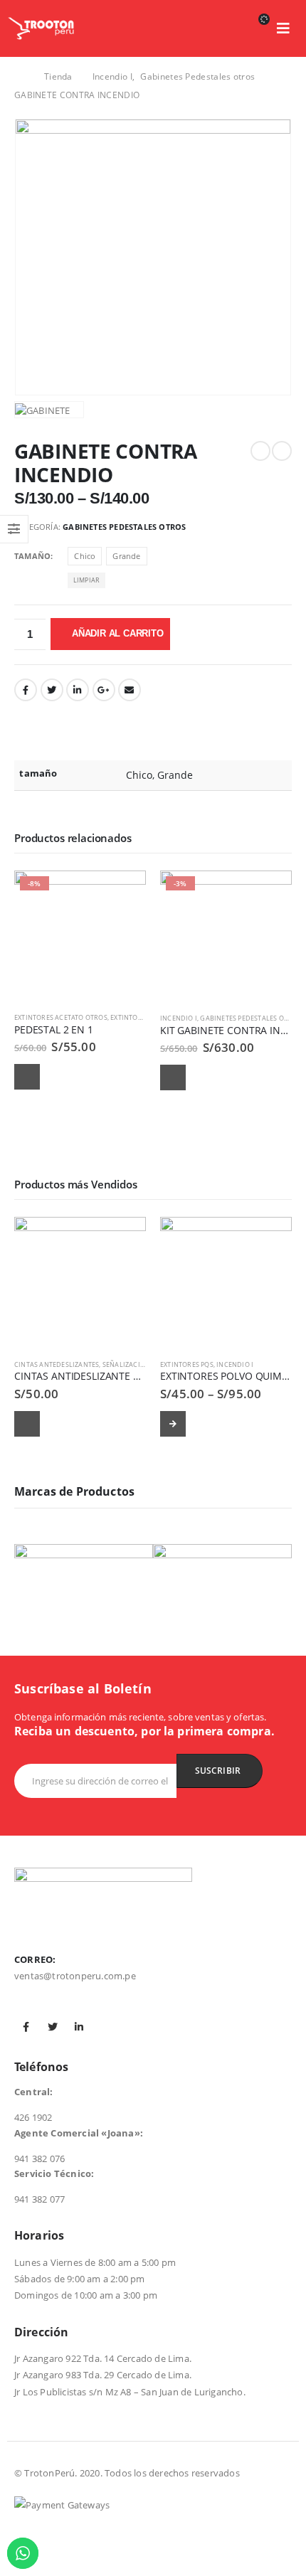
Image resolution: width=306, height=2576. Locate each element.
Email (130, 690)
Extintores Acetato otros (61, 1017)
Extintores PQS (187, 1364)
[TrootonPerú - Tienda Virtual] (41, 28)
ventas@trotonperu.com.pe (75, 1976)
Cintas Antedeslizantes (57, 1364)
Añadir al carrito (118, 633)
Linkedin (79, 2027)
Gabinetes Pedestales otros (124, 527)
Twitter (52, 690)
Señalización (126, 1364)
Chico (85, 556)
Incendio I (179, 1018)
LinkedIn (78, 690)
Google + (104, 690)
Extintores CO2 (137, 1017)
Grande (126, 556)
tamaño (32, 556)
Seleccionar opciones (173, 1424)
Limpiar (86, 580)
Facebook (26, 690)
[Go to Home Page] (19, 77)
